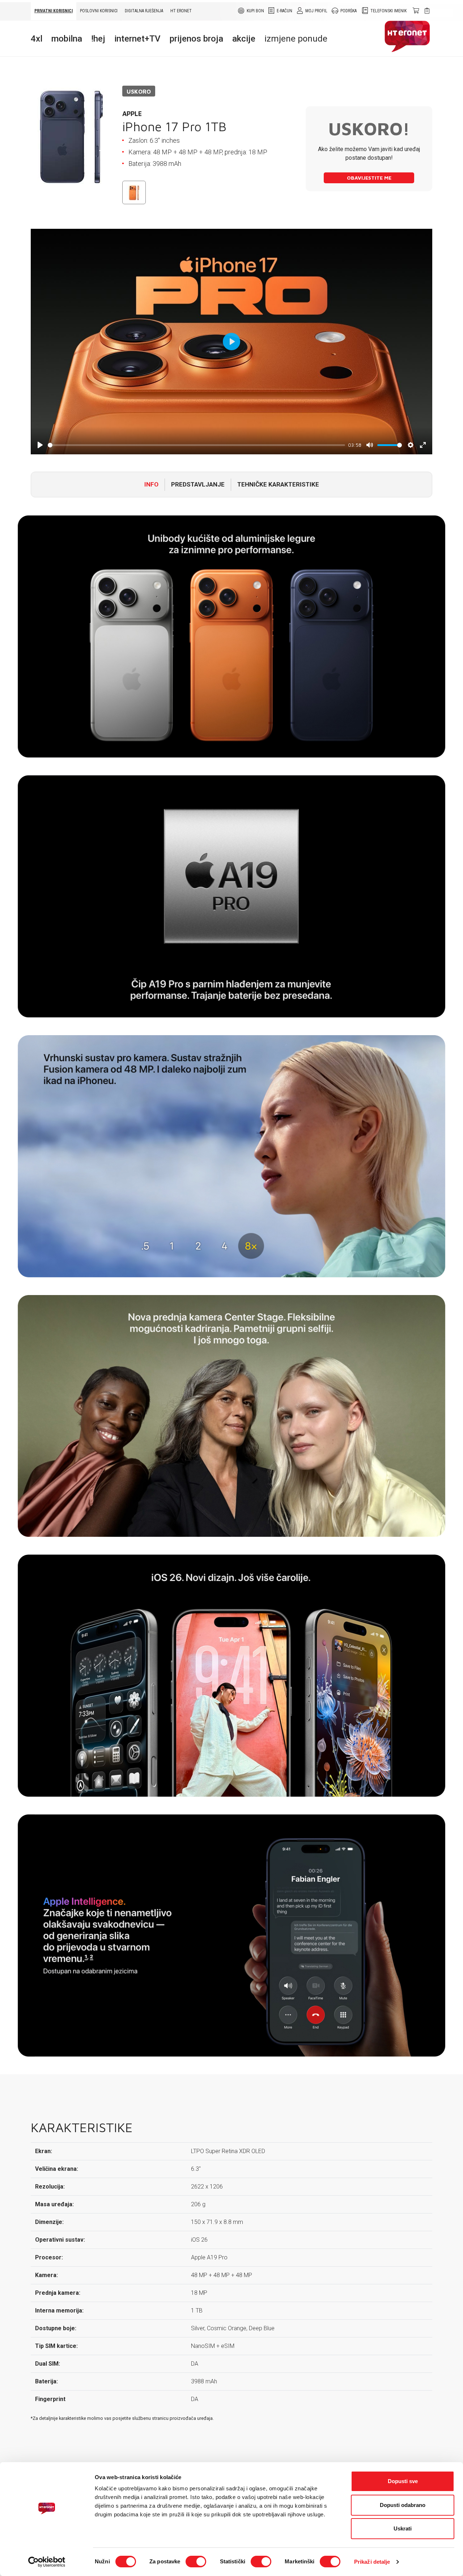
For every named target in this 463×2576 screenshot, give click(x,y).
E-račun (284, 11)
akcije (244, 39)
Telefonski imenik (388, 11)
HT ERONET (181, 11)
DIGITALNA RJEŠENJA (144, 11)
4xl (37, 39)
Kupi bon (255, 11)
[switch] (196, 2562)
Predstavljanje (198, 484)
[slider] (196, 445)
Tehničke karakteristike (278, 484)
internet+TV (137, 39)
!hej (98, 39)
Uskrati (403, 2528)
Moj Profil (316, 11)
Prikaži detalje (372, 2562)
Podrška (349, 11)
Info (151, 484)
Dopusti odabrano (403, 2505)
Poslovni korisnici (99, 11)
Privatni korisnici (54, 11)
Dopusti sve (403, 2481)
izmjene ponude (296, 39)
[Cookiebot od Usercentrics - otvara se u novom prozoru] (47, 2562)
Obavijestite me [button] (369, 178)
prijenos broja (196, 39)
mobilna (67, 39)
